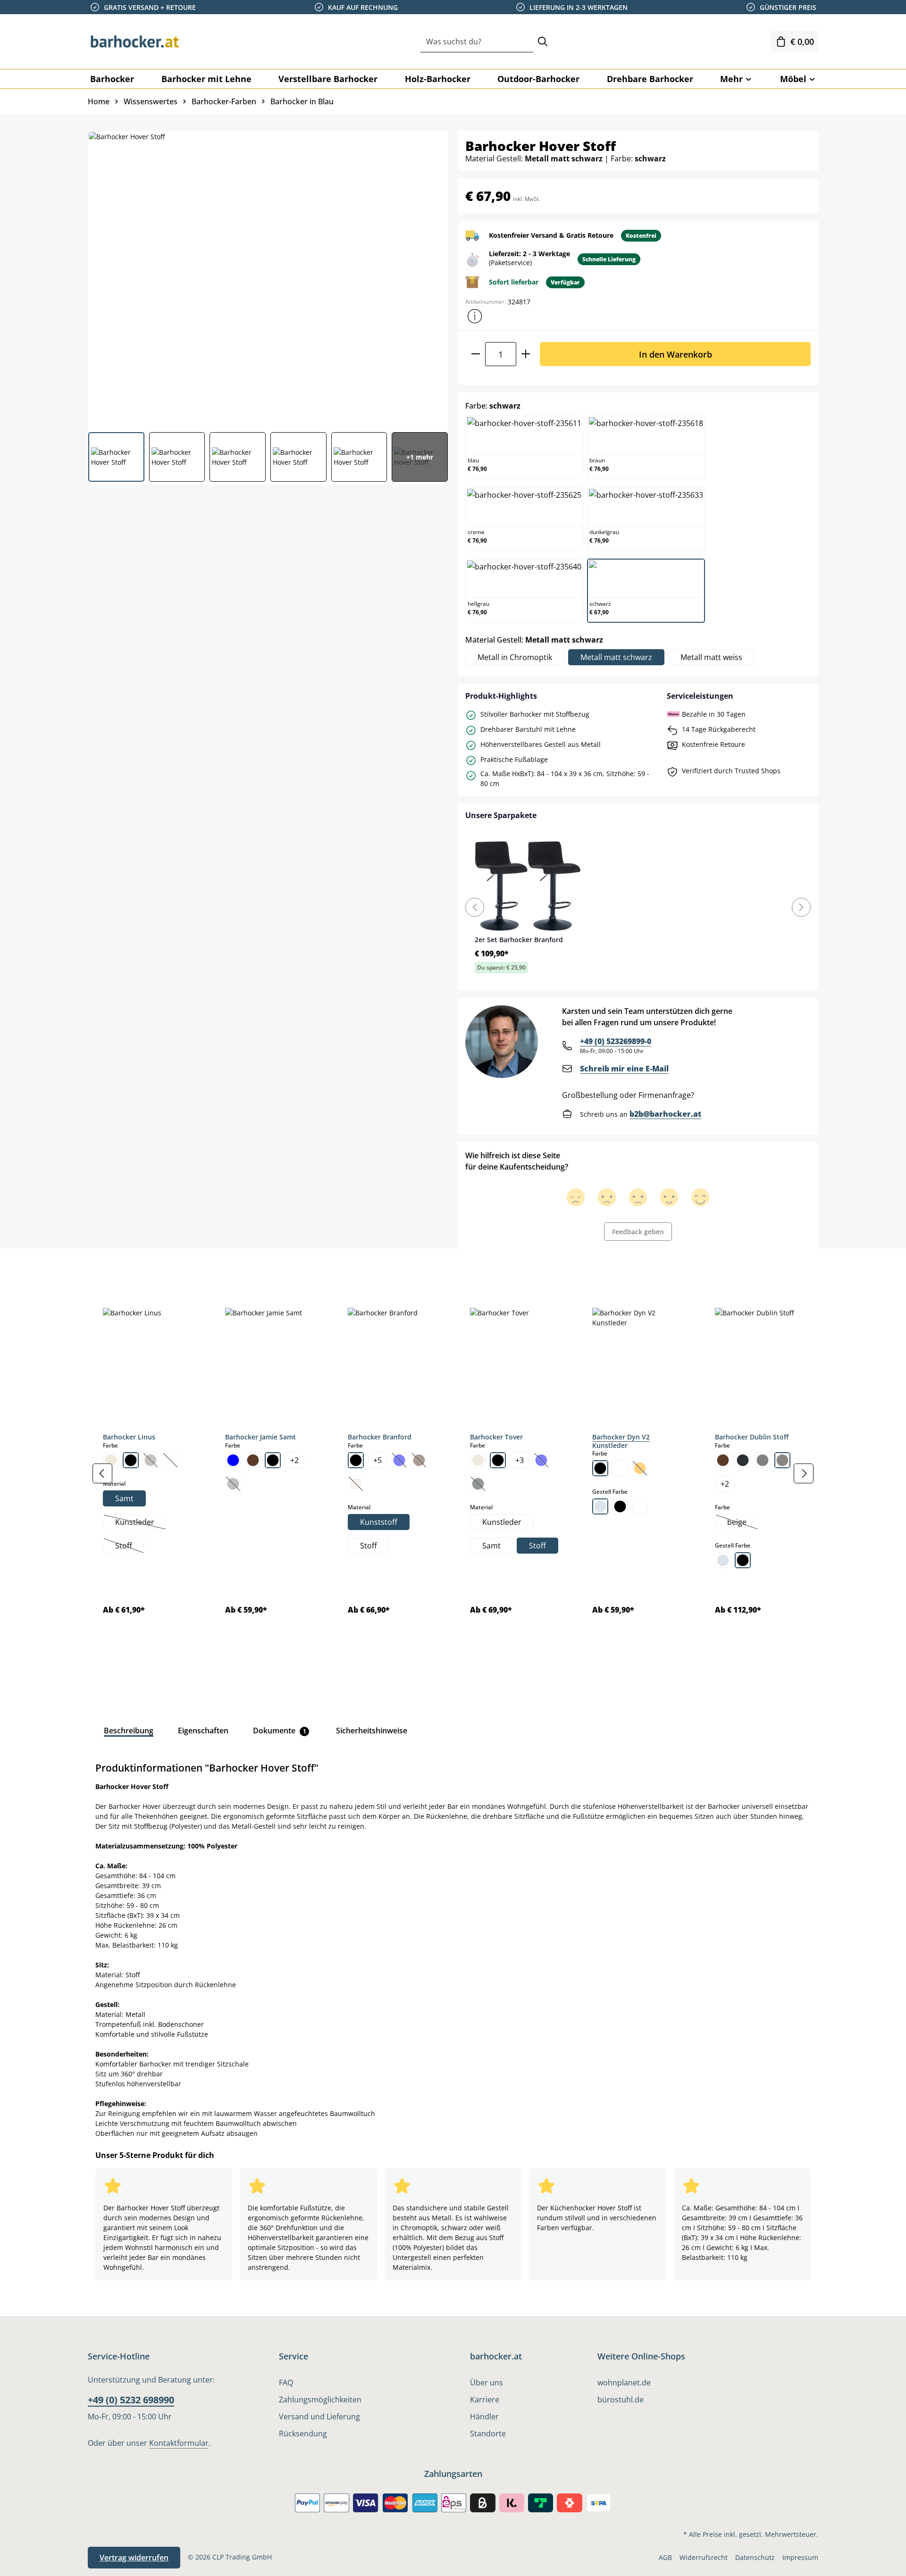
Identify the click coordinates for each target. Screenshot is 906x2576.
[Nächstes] (804, 1473)
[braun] (253, 1460)
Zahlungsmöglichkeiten (320, 2400)
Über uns (487, 2383)
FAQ (286, 2383)
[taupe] (782, 1460)
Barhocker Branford (380, 1437)
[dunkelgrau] (743, 1460)
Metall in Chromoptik (515, 657)
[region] (453, 1473)
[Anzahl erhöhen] (526, 354)
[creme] (111, 1460)
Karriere (485, 2400)
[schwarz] (131, 1460)
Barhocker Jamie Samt (260, 1437)
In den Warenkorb (675, 354)
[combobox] (477, 42)
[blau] (233, 1460)
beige (742, 1523)
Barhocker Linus (129, 1437)
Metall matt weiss (711, 657)
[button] (475, 316)
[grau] (763, 1460)
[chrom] (600, 1506)
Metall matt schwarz (616, 657)
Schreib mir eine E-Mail (624, 1069)
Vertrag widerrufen (134, 2558)
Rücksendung (303, 2434)
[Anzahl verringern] (475, 354)
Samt (124, 1498)
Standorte (488, 2434)
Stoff (129, 1547)
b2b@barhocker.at (665, 1114)
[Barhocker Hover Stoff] (268, 278)
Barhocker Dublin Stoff (752, 1437)
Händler (484, 2417)
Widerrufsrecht (704, 2557)
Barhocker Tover (496, 1437)
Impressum (800, 2557)
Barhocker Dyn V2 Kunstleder (621, 1441)
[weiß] (620, 1468)
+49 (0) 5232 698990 (131, 2400)
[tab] (104, 1270)
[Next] (801, 907)
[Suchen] (543, 42)
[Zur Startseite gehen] (135, 42)
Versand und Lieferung (319, 2417)
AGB (665, 2557)
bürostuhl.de (621, 2400)
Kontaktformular (179, 2443)
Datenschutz (755, 2557)
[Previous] (475, 907)
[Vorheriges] (102, 1473)
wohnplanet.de (624, 2383)
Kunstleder (140, 1523)
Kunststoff (379, 1522)
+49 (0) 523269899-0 (616, 1041)
